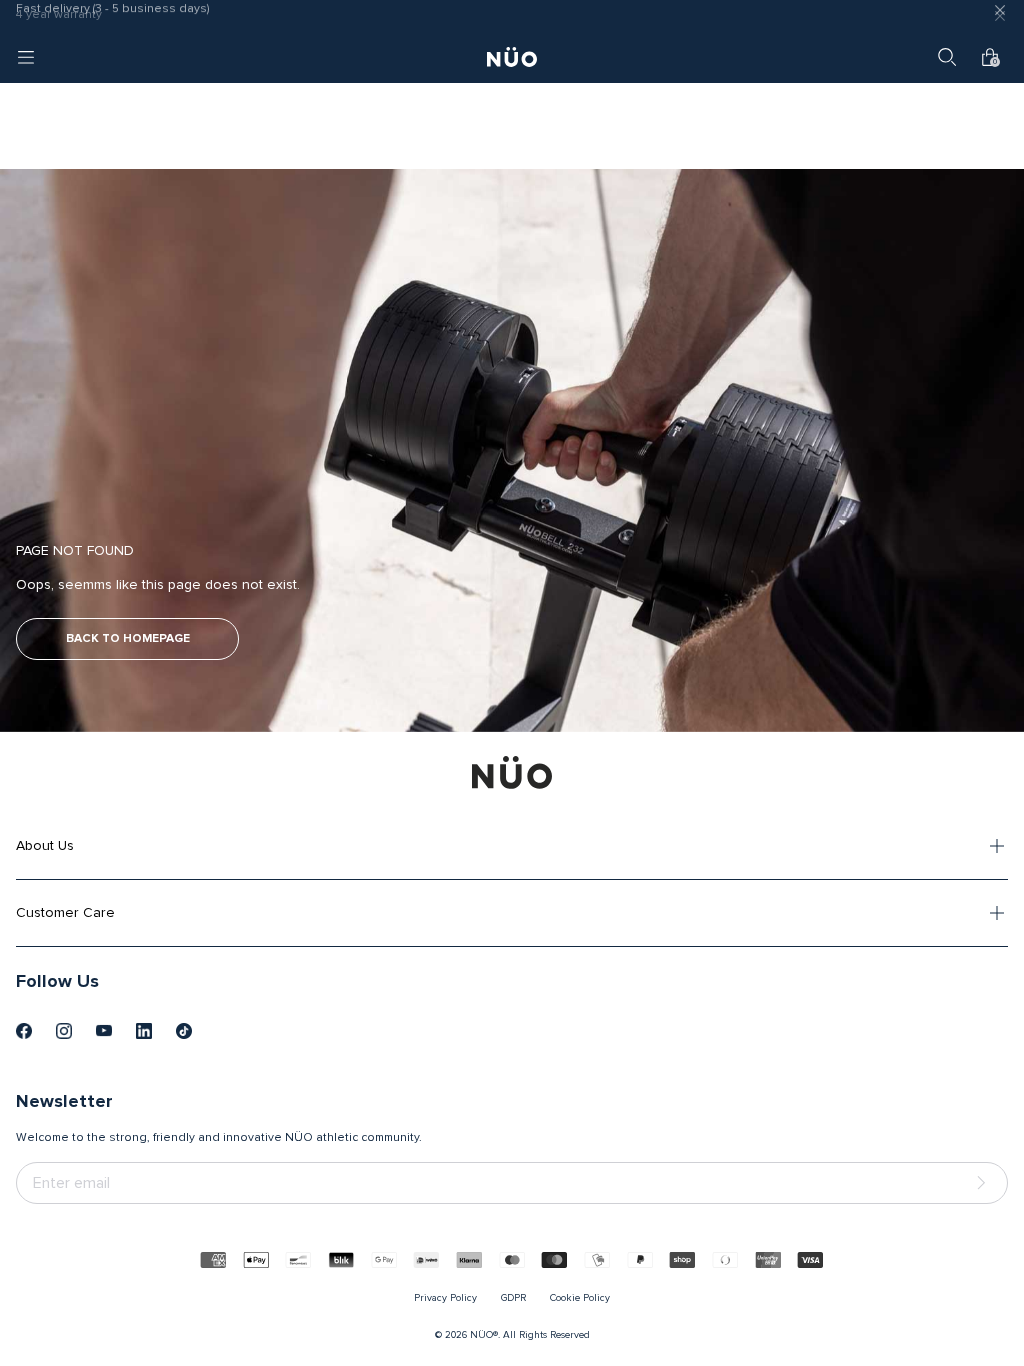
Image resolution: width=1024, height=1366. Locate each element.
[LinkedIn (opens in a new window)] (144, 1031)
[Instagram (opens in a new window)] (64, 1031)
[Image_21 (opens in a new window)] (184, 1031)
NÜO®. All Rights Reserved (530, 1335)
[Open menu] (26, 57)
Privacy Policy (445, 1298)
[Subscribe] (985, 1183)
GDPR (513, 1298)
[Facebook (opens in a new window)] (24, 1031)
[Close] (1000, 16)
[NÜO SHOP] (512, 772)
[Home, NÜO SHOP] (512, 57)
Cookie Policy (580, 1298)
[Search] (947, 57)
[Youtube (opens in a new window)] (104, 1031)
